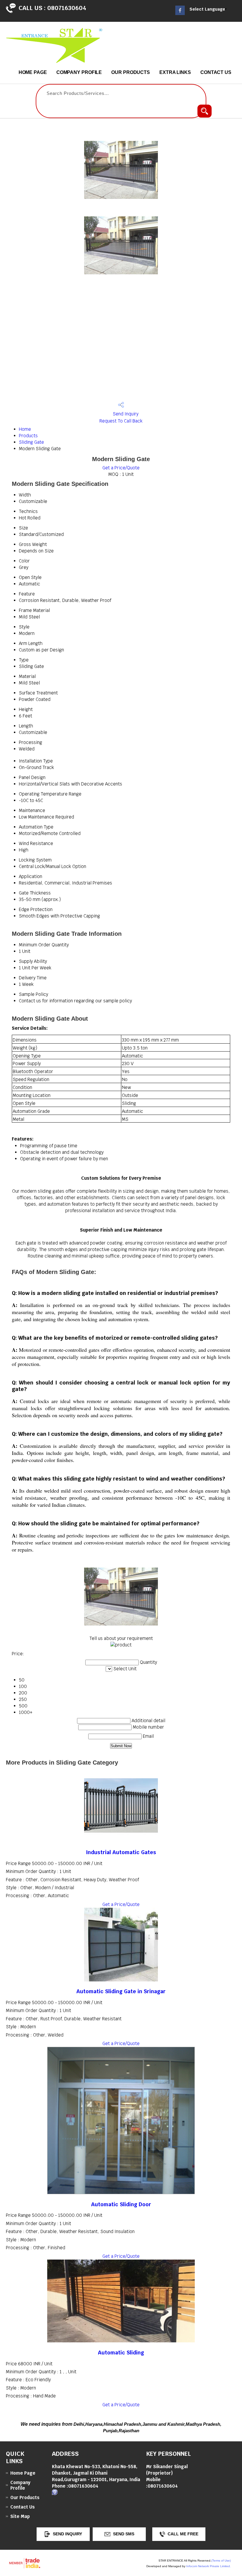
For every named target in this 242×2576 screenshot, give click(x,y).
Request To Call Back (121, 421)
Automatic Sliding (121, 2353)
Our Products (131, 72)
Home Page (33, 72)
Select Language (207, 9)
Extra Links (175, 72)
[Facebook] (180, 13)
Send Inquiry (125, 414)
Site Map (20, 2516)
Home (25, 429)
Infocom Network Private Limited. (209, 2566)
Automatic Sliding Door (121, 2204)
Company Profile (79, 72)
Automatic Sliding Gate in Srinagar (121, 1991)
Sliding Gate (31, 442)
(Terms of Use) (221, 2561)
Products (28, 436)
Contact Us (216, 72)
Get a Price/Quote (121, 468)
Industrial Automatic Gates (121, 1852)
